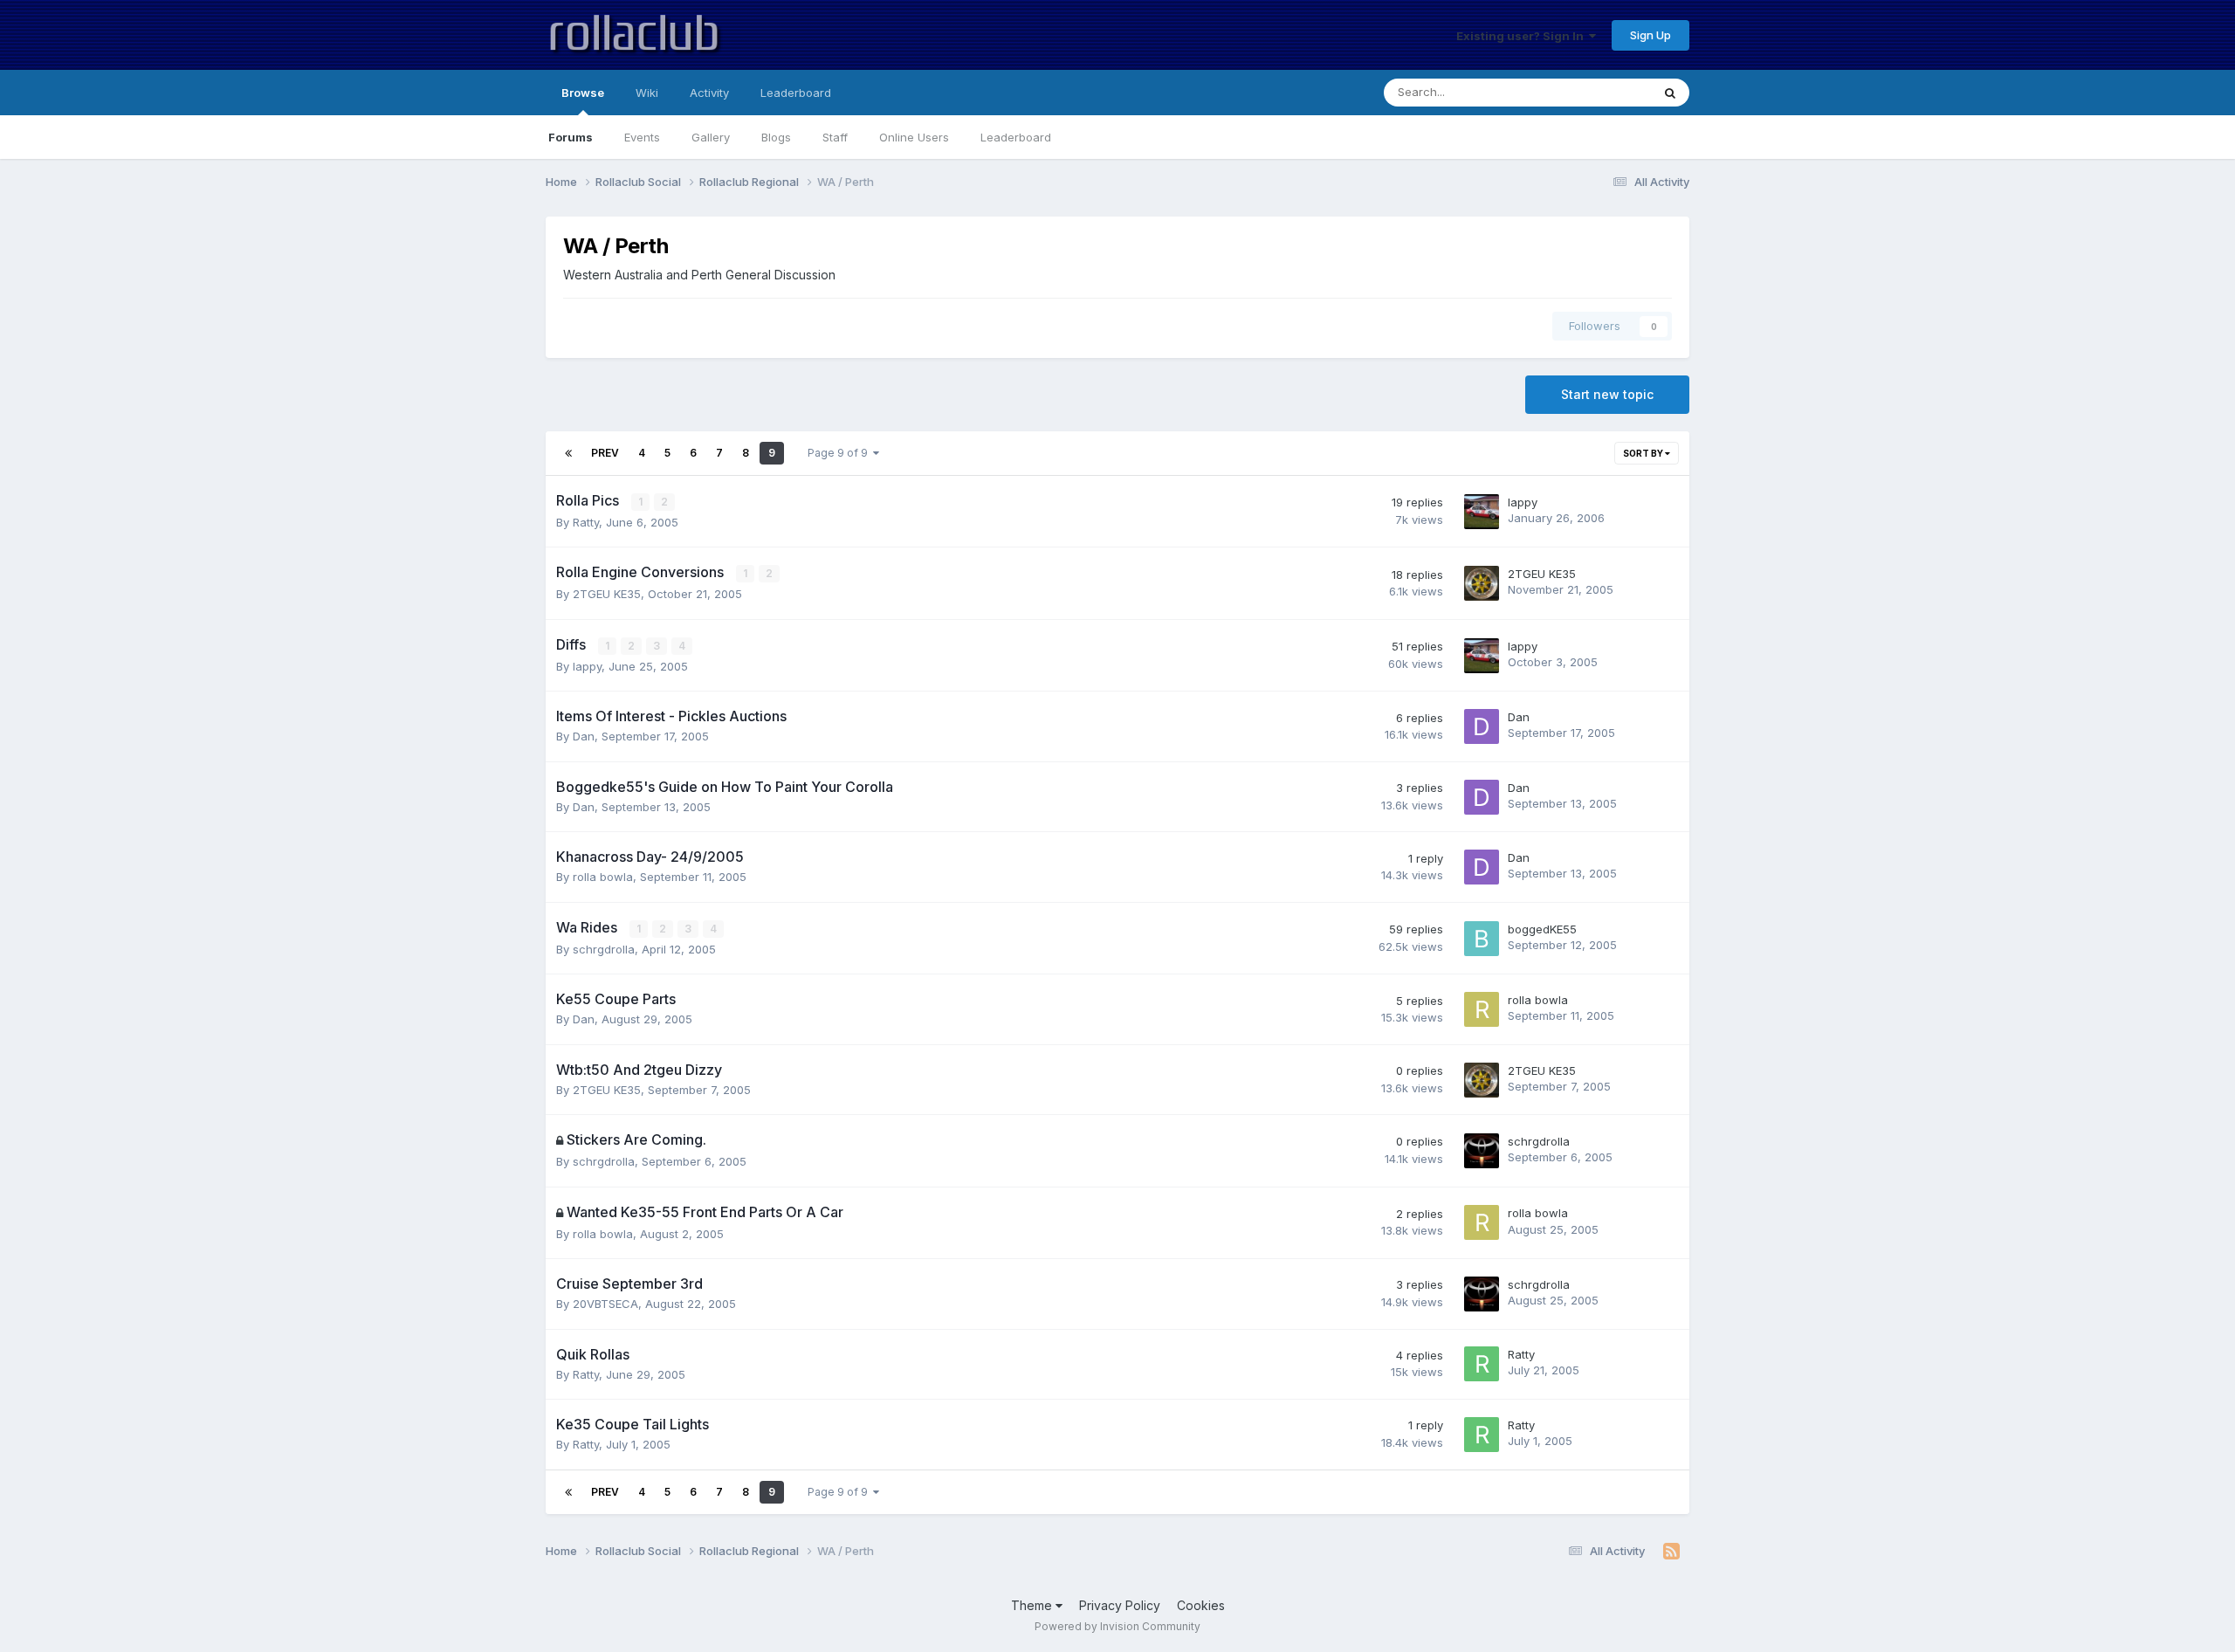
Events (642, 137)
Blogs (776, 137)
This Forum (1599, 92)
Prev (605, 453)
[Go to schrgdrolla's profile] (1482, 1151)
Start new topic (1607, 394)
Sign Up (1650, 35)
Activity (709, 93)
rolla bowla (603, 877)
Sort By (1644, 453)
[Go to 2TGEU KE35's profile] (1482, 583)
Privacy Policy (1120, 1605)
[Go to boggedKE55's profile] (1482, 939)
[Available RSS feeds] (1671, 1552)
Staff (835, 137)
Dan (584, 736)
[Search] (1670, 93)
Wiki (647, 93)
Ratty (586, 522)
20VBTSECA (605, 1304)
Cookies (1201, 1605)
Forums (571, 137)
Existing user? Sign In (1523, 36)
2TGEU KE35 (607, 594)
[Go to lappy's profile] (1482, 512)
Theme (1033, 1605)
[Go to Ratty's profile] (1482, 1364)
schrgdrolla (604, 949)
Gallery (711, 137)
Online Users (914, 137)
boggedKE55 (1542, 929)
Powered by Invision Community (1117, 1626)
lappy (1523, 502)
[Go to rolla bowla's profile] (1482, 1009)
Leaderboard (1016, 137)
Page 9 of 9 (840, 453)
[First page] (568, 453)
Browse (583, 93)
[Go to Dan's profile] (1482, 726)
